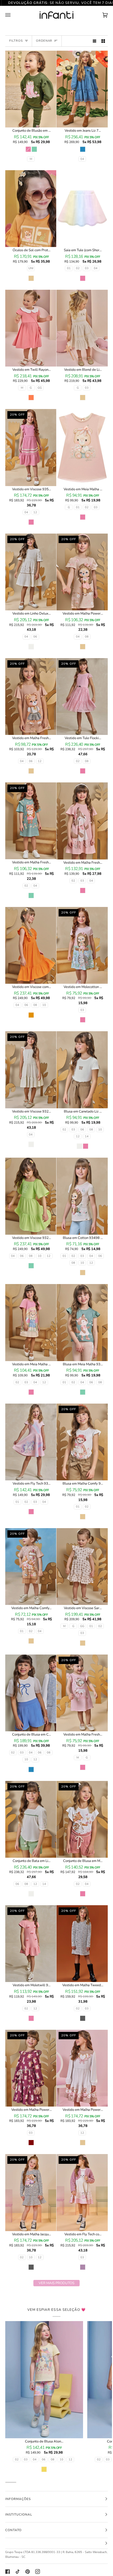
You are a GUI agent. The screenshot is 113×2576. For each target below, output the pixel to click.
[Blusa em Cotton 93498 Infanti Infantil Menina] (82, 1196)
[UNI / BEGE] (31, 209)
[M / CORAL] (31, 328)
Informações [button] (18, 2499)
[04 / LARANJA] (31, 945)
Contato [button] (13, 2530)
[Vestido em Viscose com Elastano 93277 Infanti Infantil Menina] (31, 945)
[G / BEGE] (82, 328)
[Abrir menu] (13, 15)
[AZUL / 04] (82, 89)
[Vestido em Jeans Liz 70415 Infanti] (82, 89)
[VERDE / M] (31, 89)
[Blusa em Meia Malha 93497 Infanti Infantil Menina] (82, 1322)
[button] (56, 2543)
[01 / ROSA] (82, 209)
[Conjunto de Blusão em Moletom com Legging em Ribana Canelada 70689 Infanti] (31, 89)
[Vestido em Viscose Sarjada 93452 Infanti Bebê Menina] (82, 1567)
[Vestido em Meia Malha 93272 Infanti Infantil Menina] (31, 1322)
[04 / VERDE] (31, 1196)
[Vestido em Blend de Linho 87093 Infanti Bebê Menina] (82, 328)
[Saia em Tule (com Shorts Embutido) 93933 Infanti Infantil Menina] (82, 209)
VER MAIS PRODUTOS (56, 2283)
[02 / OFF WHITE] (82, 1070)
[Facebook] (8, 2572)
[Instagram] (38, 2572)
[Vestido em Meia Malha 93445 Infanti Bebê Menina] (82, 447)
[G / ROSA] (82, 447)
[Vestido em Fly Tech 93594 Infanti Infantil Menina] (31, 1442)
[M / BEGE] (82, 1567)
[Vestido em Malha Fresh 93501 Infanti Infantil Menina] (82, 821)
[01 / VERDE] (82, 1322)
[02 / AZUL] (31, 1693)
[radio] (28, 149)
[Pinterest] (28, 2572)
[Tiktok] (18, 2572)
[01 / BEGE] (82, 1196)
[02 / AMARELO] (44, 2380)
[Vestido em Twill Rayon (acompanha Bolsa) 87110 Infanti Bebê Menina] (31, 328)
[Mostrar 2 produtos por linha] (103, 41)
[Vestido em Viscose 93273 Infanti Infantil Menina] (31, 1196)
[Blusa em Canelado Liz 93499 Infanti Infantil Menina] (82, 1070)
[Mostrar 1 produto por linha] (94, 41)
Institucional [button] (19, 2515)
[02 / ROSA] (82, 821)
